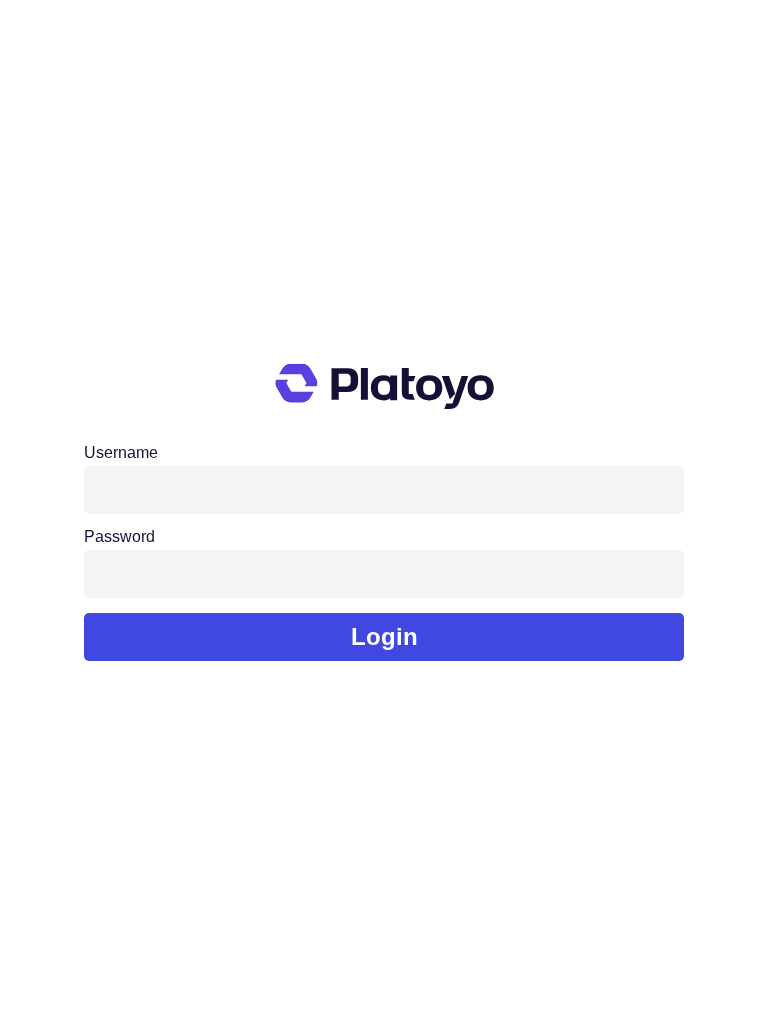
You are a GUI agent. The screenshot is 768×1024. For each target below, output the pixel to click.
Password (119, 537)
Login (384, 636)
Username (121, 453)
